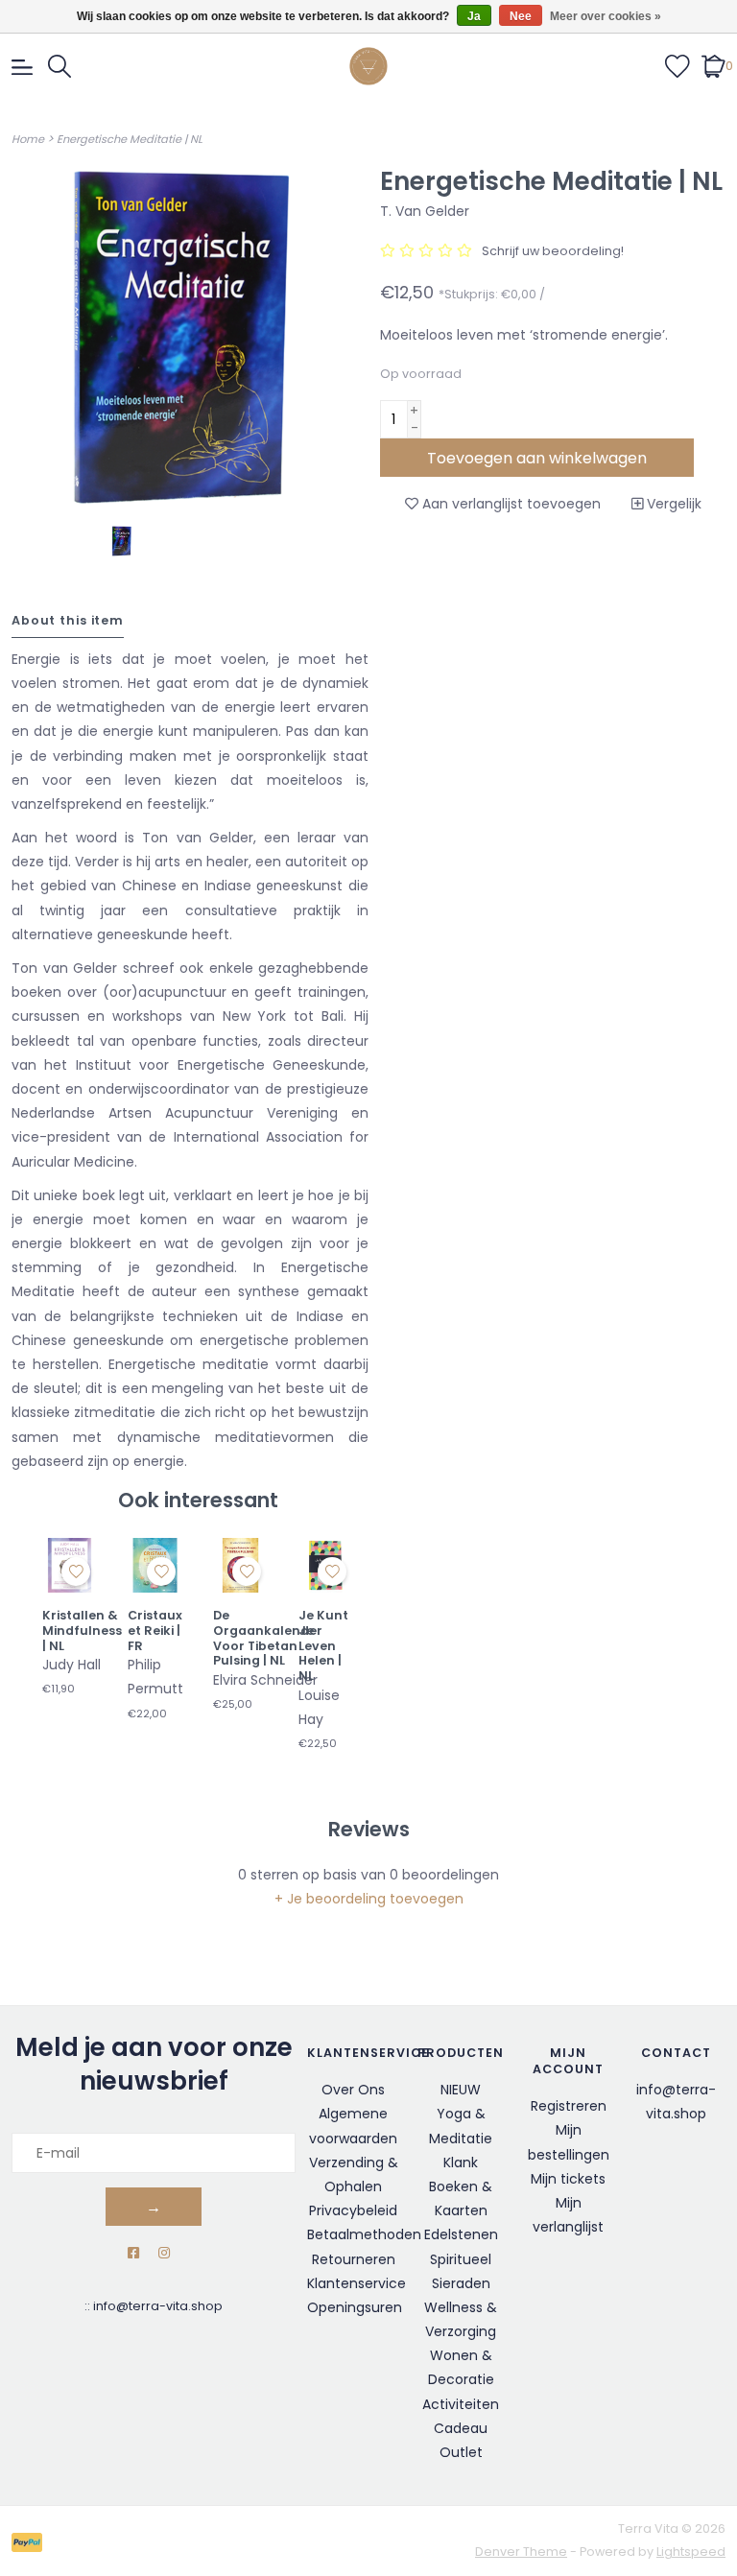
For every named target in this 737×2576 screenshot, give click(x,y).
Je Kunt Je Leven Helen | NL (323, 1646)
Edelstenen (461, 2234)
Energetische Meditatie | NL (130, 139)
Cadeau (461, 2428)
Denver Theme (521, 2552)
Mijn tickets (568, 2179)
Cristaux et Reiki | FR (155, 1631)
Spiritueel (461, 2259)
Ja (474, 16)
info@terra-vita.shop (158, 2306)
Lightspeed (691, 2552)
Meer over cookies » (606, 16)
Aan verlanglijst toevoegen (510, 504)
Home (28, 139)
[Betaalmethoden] (30, 2541)
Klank (461, 2162)
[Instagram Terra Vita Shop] (164, 2253)
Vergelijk (672, 504)
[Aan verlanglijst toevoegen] (76, 1572)
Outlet (461, 2452)
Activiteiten (461, 2404)
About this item (68, 620)
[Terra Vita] (368, 66)
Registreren (569, 2106)
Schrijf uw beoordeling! (553, 251)
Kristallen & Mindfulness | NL (82, 1631)
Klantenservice (357, 2283)
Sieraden (461, 2283)
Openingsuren (355, 2307)
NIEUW (461, 2090)
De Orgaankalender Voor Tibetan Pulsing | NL (268, 1638)
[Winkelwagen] (713, 65)
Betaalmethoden (364, 2234)
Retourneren (354, 2259)
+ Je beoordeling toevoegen (369, 1899)
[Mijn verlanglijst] (678, 65)
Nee (521, 16)
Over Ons (353, 2090)
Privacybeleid (353, 2210)
